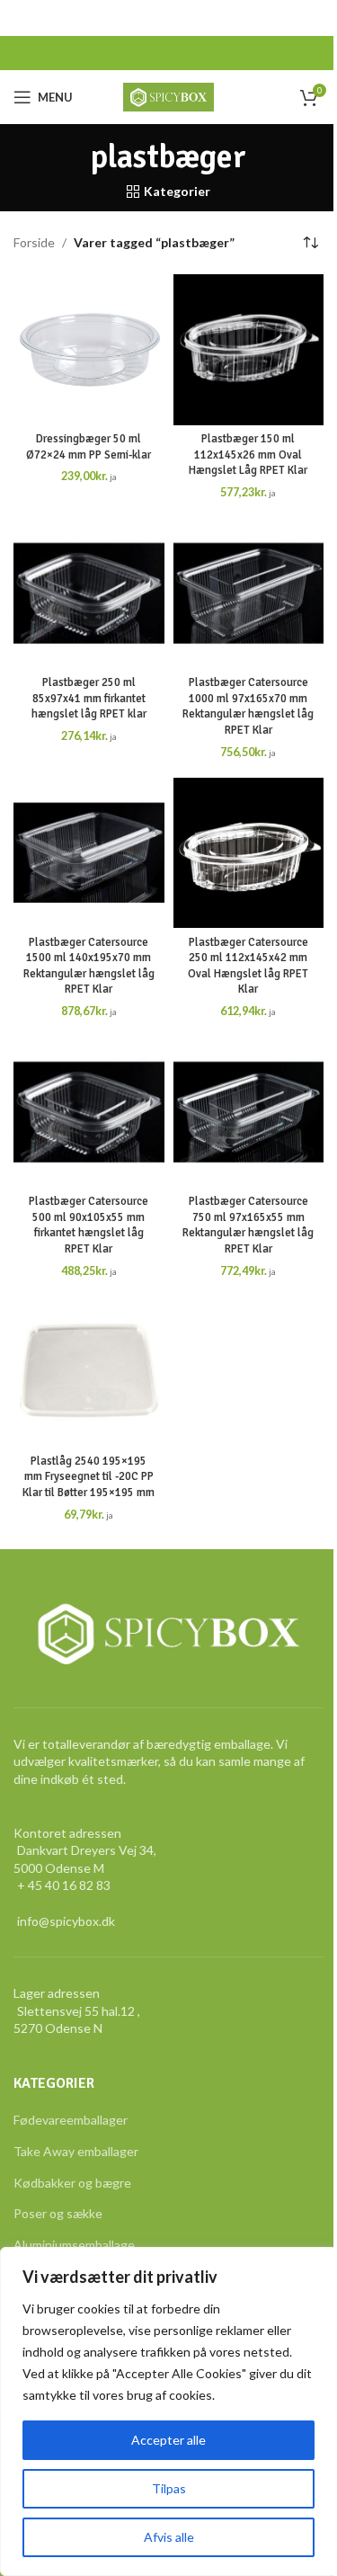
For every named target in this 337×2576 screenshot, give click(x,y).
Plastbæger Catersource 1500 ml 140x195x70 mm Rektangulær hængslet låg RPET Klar (89, 966)
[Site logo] (168, 96)
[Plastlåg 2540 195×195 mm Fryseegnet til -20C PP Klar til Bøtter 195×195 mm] (89, 1372)
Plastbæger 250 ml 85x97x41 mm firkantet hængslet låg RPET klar (89, 698)
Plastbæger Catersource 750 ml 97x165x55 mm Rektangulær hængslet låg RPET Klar (248, 1225)
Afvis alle (169, 2537)
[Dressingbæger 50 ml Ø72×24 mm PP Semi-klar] (89, 350)
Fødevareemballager (71, 2120)
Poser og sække (58, 2213)
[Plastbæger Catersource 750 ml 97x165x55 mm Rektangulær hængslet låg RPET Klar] (249, 1112)
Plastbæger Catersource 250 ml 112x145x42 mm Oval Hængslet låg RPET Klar (248, 966)
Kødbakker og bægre (72, 2183)
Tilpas (169, 2488)
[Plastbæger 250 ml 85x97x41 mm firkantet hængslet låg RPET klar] (89, 593)
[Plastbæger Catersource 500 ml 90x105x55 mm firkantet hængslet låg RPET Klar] (89, 1112)
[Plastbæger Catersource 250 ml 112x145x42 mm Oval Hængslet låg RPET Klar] (249, 853)
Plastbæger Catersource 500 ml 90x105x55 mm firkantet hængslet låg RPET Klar (89, 1225)
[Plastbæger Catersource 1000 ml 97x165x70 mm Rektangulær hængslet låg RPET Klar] (249, 593)
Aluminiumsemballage (74, 2245)
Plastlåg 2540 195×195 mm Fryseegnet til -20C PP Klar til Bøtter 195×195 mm (89, 1477)
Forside (34, 242)
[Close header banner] (315, 18)
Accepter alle (168, 2440)
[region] (168, 2411)
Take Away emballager (76, 2151)
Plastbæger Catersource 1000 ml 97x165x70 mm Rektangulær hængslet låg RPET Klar (248, 706)
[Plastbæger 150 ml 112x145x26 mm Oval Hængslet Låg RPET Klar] (249, 350)
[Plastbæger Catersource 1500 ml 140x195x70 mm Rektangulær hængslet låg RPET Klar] (89, 853)
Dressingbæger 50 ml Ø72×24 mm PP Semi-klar (89, 447)
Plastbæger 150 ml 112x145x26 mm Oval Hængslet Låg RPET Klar (248, 455)
